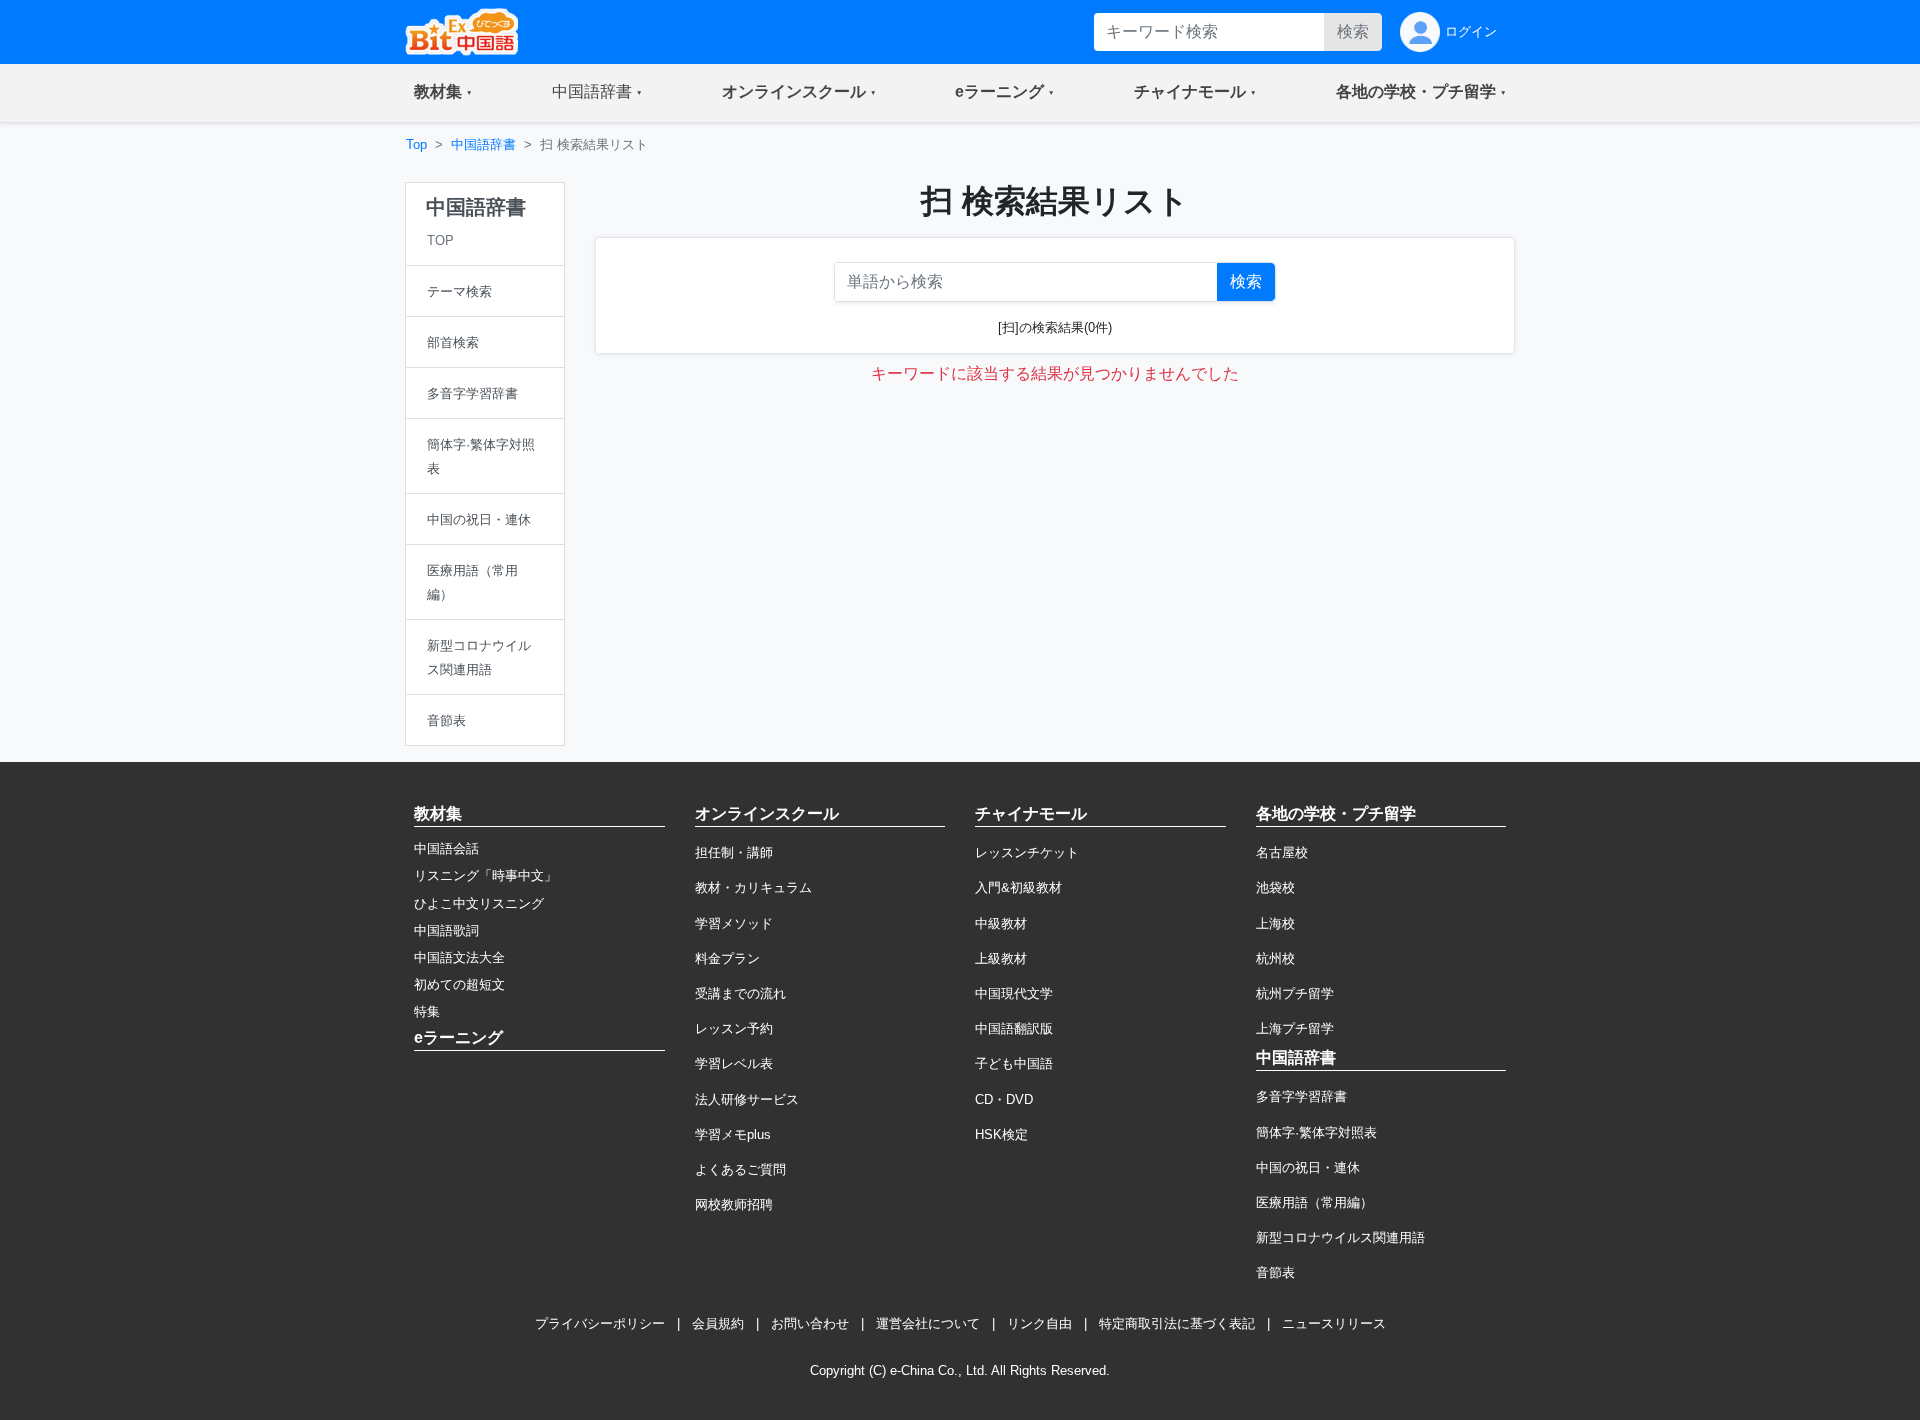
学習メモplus (733, 1134)
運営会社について (928, 1323)
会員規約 (718, 1323)
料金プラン (727, 958)
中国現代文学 (1014, 993)
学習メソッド (734, 923)
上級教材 (1001, 958)
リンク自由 (1039, 1323)
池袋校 (1275, 887)
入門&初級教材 (1018, 887)
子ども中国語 (1014, 1063)
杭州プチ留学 (1295, 993)
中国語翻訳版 (1014, 1028)
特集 (427, 1011)
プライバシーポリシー (600, 1323)
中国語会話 (446, 848)
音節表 (1275, 1272)
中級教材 (1001, 923)
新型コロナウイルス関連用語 (1340, 1237)
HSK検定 (1001, 1134)
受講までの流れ (740, 993)
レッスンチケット (1027, 852)
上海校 (1275, 923)
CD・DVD (1004, 1099)
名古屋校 (1282, 852)
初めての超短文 (459, 984)
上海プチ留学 (1295, 1028)
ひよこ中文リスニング (479, 903)
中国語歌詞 (446, 930)
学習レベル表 (734, 1063)
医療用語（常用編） (1314, 1202)
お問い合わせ (810, 1323)
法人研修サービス (747, 1099)
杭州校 (1275, 958)
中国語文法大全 (459, 957)
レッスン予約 (734, 1028)
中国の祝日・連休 (1308, 1167)
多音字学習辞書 (1301, 1096)
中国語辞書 (483, 144)
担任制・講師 (734, 852)
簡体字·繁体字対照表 (1316, 1132)
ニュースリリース (1334, 1323)
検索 (1353, 31)
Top (416, 144)
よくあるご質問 (740, 1169)
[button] (443, 93)
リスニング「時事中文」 (485, 875)
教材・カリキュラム (753, 887)
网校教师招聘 (734, 1204)
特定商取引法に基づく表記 (1177, 1323)
